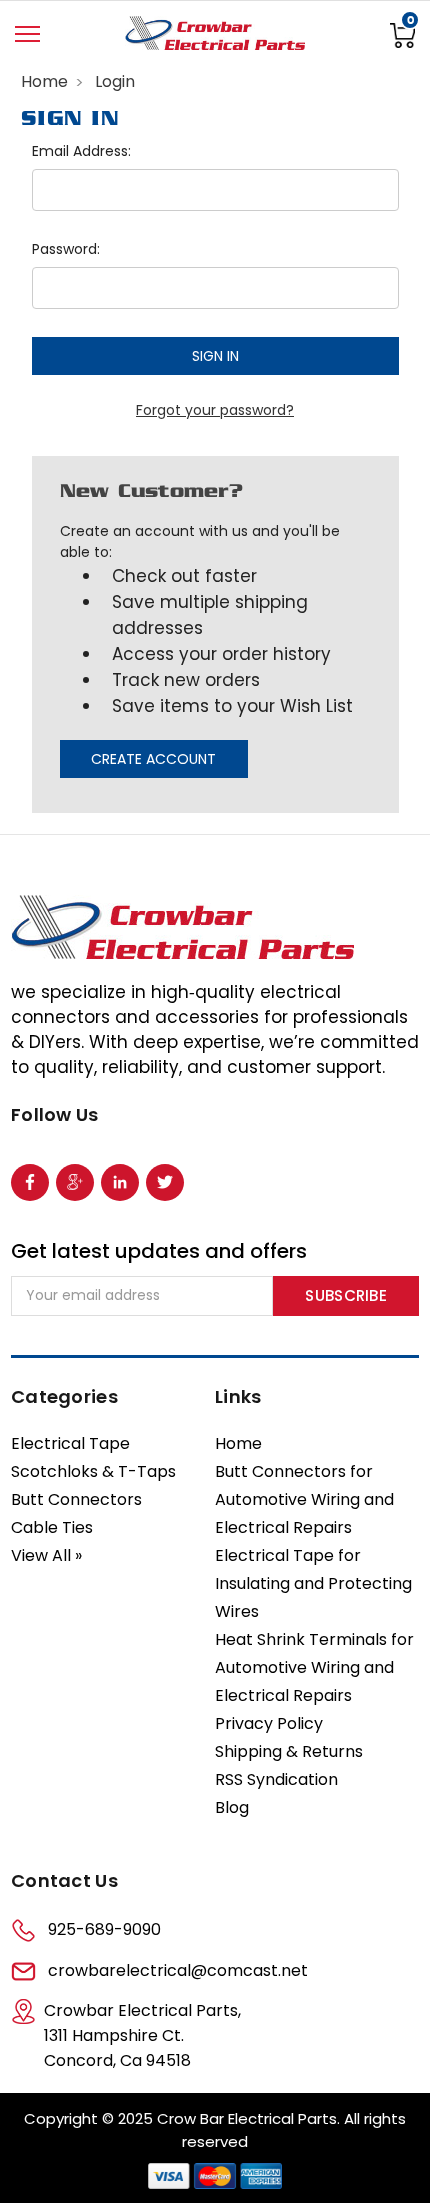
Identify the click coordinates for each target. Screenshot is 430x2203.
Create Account (153, 759)
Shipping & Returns (289, 1751)
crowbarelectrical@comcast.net (178, 1970)
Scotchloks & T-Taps (93, 1471)
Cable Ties (52, 1527)
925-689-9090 (104, 1929)
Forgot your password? (215, 410)
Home (44, 81)
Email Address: (81, 151)
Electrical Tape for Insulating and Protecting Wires (313, 1583)
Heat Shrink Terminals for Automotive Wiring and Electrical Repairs (314, 1667)
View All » (46, 1555)
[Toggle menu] (27, 34)
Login (115, 81)
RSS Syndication (276, 1779)
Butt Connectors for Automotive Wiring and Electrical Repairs (304, 1499)
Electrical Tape (70, 1443)
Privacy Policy (269, 1723)
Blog (232, 1807)
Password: (66, 249)
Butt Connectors (76, 1499)
